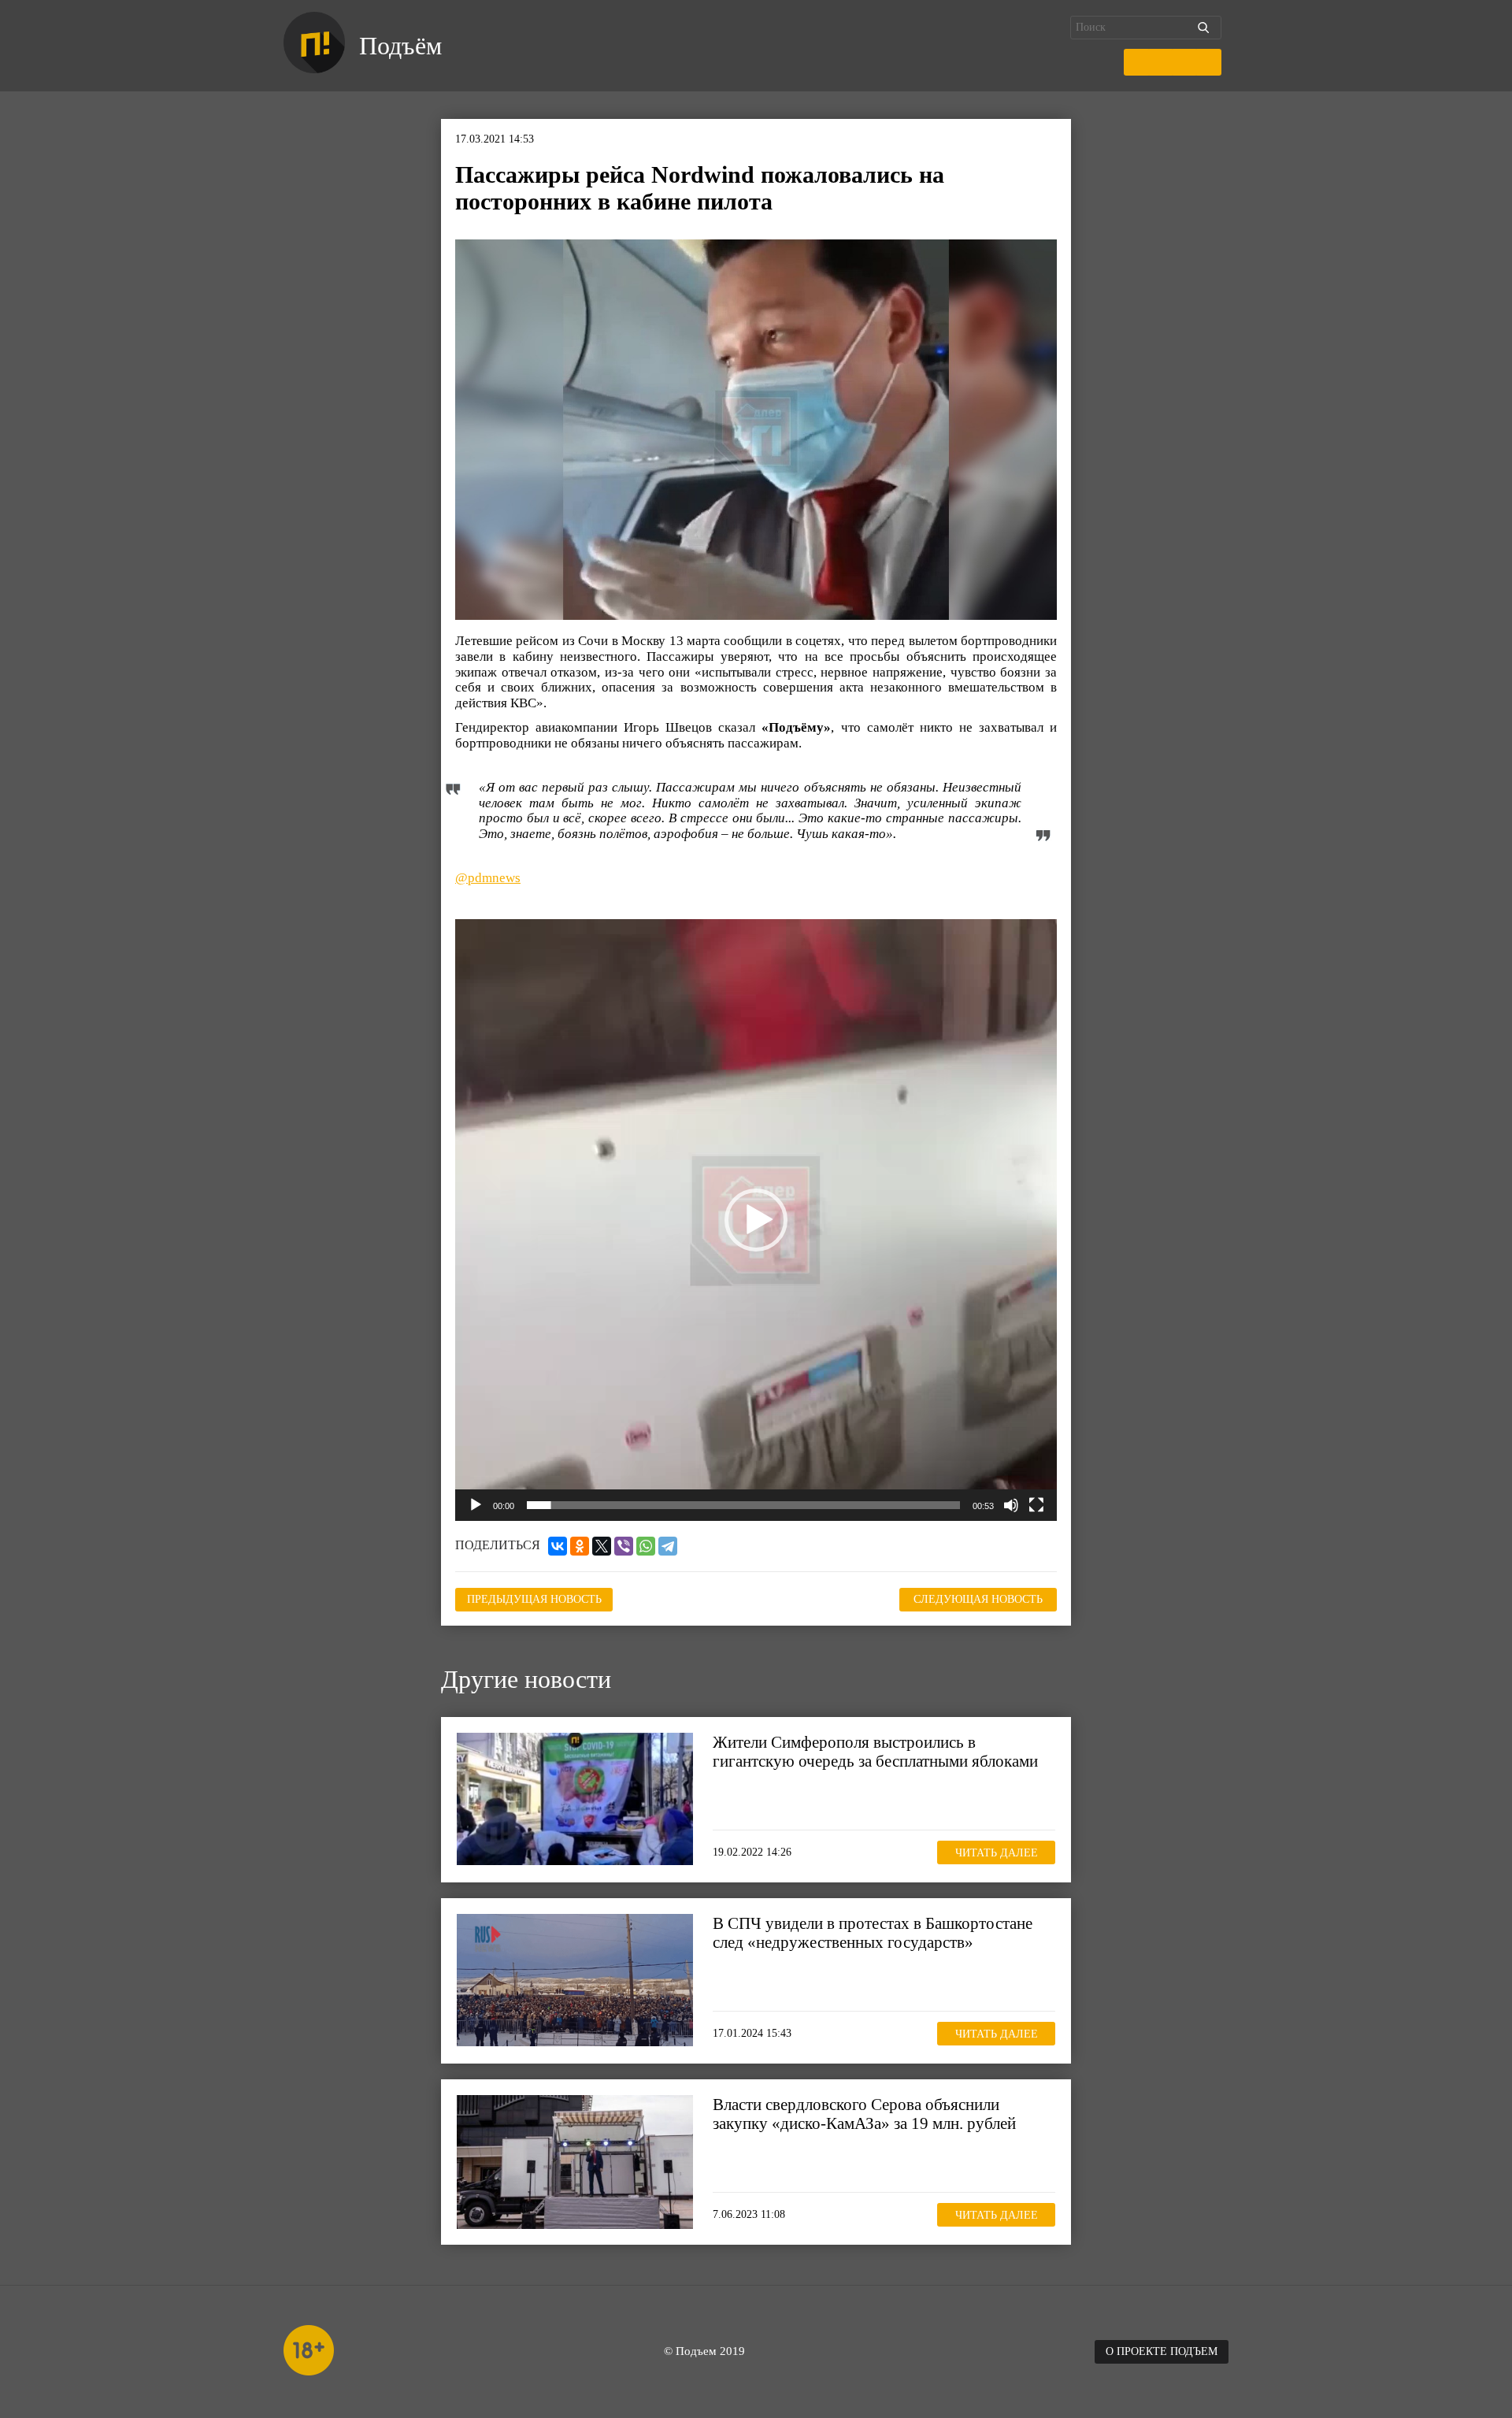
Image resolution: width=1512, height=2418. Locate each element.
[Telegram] (668, 1546)
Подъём (400, 46)
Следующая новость (978, 1599)
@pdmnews (488, 878)
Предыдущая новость (534, 1599)
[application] (756, 1220)
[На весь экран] (1036, 1505)
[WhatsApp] (646, 1546)
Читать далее (997, 1853)
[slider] (743, 1505)
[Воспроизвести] (476, 1505)
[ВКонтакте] (558, 1546)
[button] (756, 1220)
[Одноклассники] (580, 1546)
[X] (602, 1546)
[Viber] (624, 1546)
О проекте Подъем (1162, 2351)
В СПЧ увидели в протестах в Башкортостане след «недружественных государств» (873, 1933)
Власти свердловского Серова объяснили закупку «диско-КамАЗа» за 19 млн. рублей (864, 2114)
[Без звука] (1011, 1505)
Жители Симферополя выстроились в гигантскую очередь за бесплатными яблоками (875, 1752)
